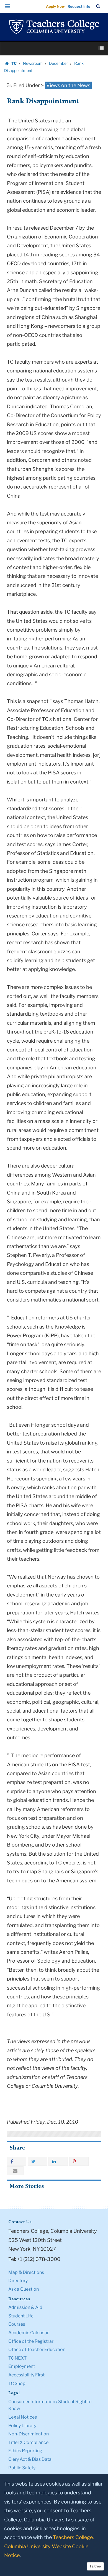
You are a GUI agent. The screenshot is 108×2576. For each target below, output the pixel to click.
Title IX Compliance (28, 2442)
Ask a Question (24, 2289)
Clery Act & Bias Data (30, 2459)
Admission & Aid (25, 2307)
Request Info (79, 6)
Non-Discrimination (29, 2434)
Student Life (21, 2316)
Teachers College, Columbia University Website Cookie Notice (49, 2546)
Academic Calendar (29, 2333)
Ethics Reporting (25, 2451)
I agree (95, 2566)
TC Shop (17, 2383)
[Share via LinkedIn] (58, 2161)
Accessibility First (26, 2375)
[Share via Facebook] (17, 2161)
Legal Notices (23, 2417)
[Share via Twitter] (37, 2161)
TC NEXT (17, 2358)
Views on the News (68, 85)
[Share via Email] (15, 2171)
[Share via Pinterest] (79, 2161)
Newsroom (33, 63)
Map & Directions (26, 2272)
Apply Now (55, 6)
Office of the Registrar (31, 2341)
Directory (18, 2281)
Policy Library (22, 2426)
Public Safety (22, 2468)
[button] (8, 6)
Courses (17, 2324)
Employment (22, 2366)
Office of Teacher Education (37, 2350)
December (58, 63)
